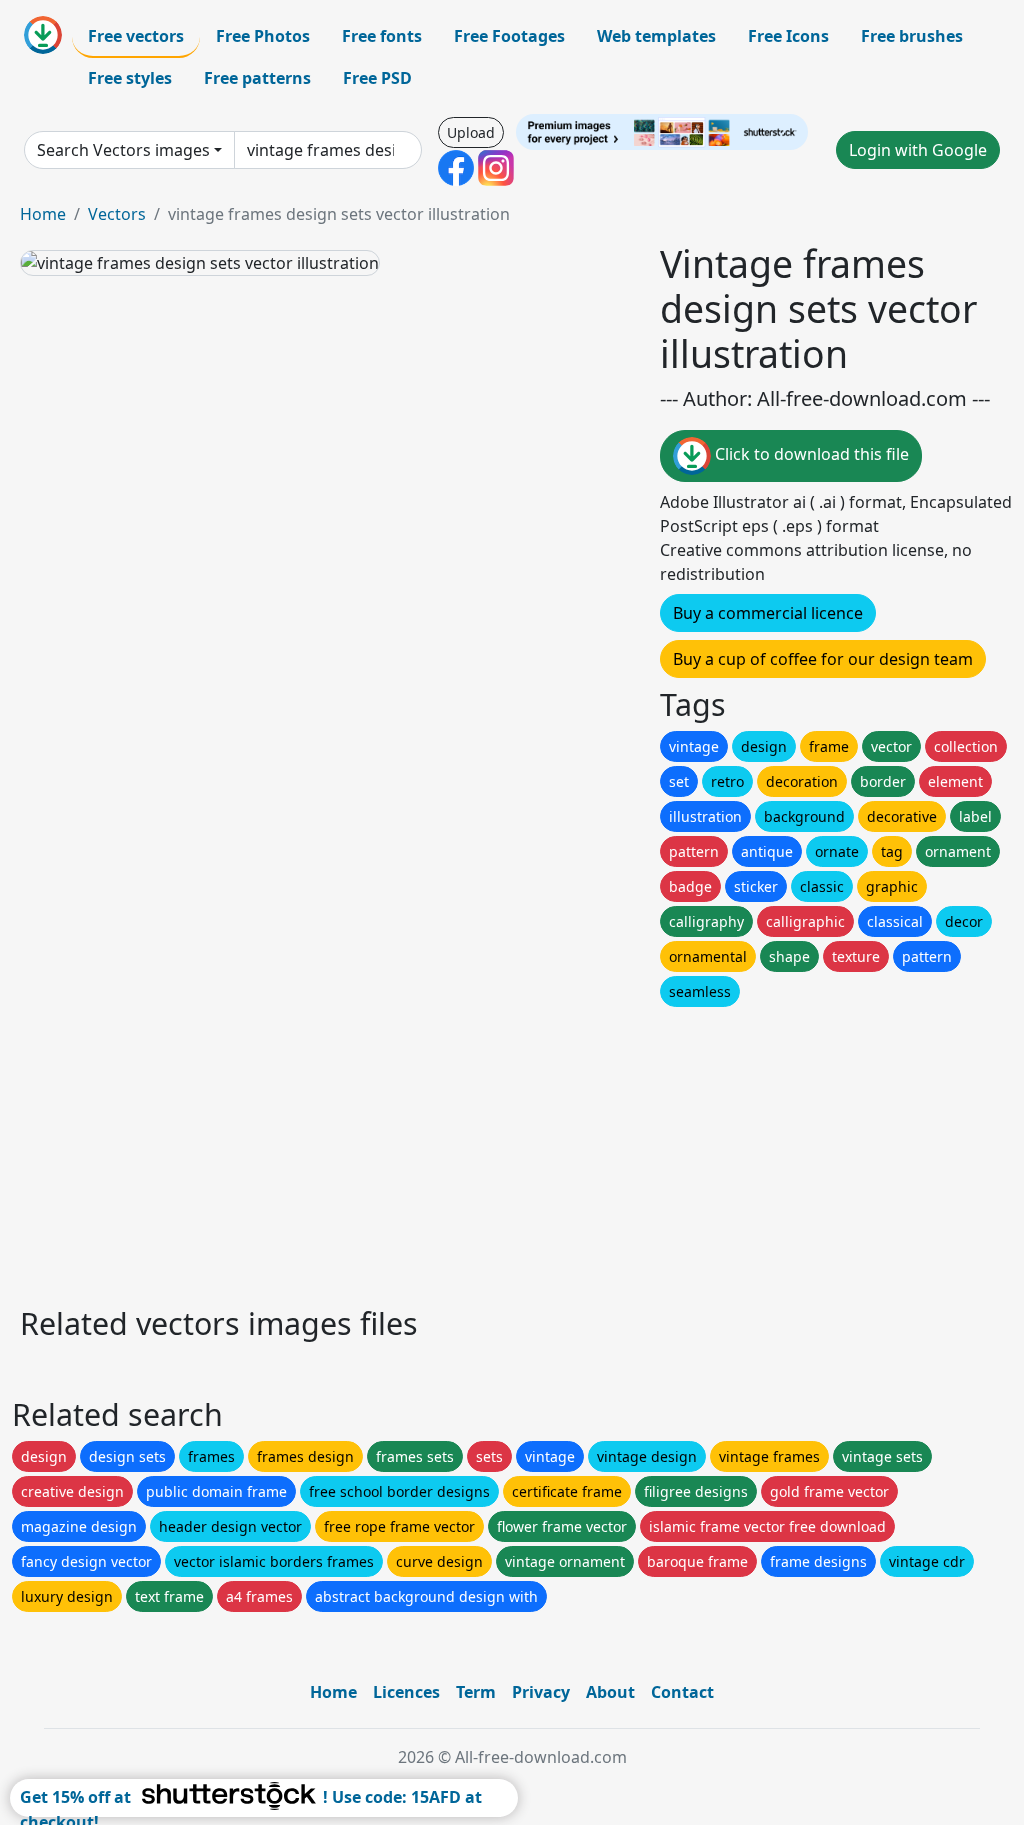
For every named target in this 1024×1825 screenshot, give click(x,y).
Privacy (541, 1692)
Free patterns (257, 78)
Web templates (656, 36)
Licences (406, 1692)
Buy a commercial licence (768, 613)
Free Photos (263, 36)
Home (43, 214)
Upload (471, 132)
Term (476, 1692)
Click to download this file (810, 455)
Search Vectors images (123, 150)
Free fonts (382, 36)
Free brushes (912, 36)
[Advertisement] (512, 1151)
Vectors (117, 214)
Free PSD (377, 78)
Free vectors (136, 36)
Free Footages (509, 36)
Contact (682, 1692)
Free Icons (788, 36)
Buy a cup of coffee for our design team (823, 659)
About (610, 1692)
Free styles (130, 78)
